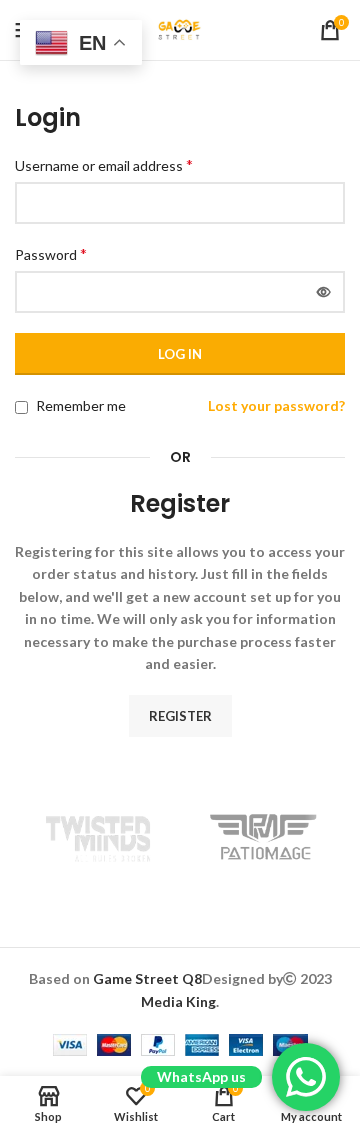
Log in (180, 354)
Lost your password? (276, 405)
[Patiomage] (262, 837)
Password (51, 253)
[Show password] (324, 292)
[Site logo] (180, 28)
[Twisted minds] (97, 837)
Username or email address (104, 164)
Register (180, 716)
